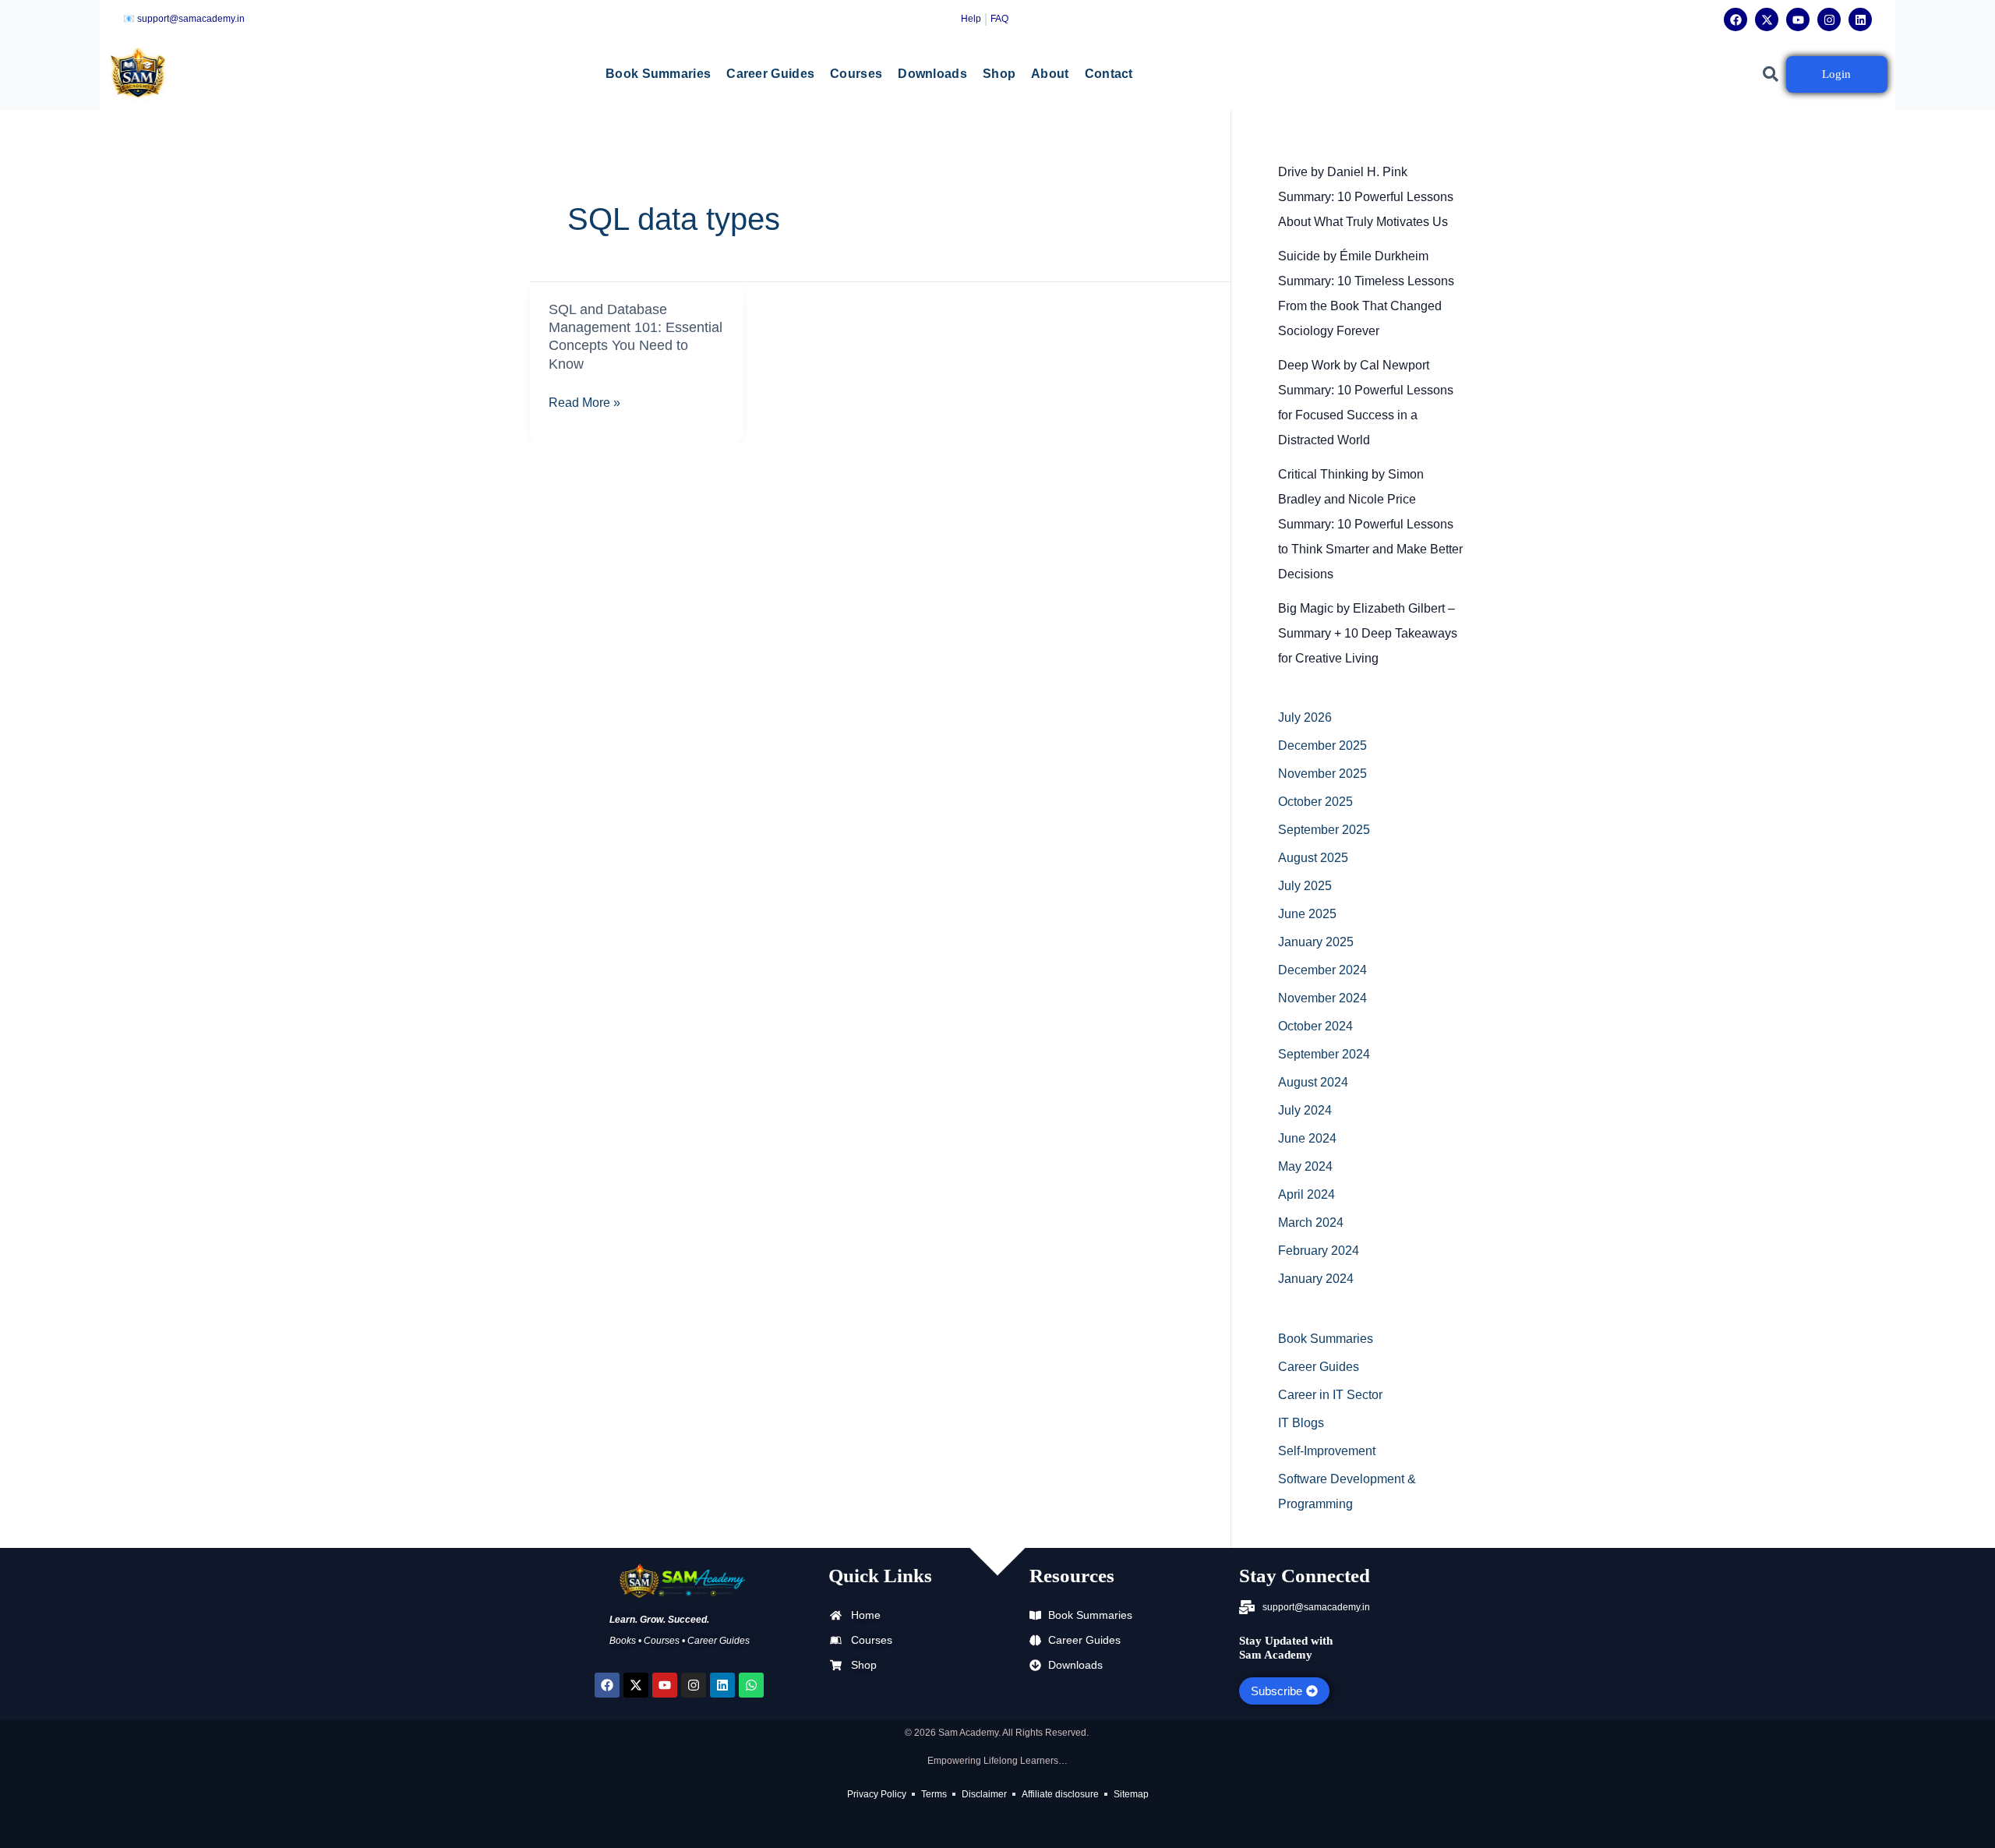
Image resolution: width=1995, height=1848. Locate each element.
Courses (856, 74)
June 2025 (1307, 914)
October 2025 (1315, 802)
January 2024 (1316, 1279)
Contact (1109, 74)
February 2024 (1319, 1251)
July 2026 (1305, 717)
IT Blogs (1301, 1423)
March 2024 (1311, 1223)
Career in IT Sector (1330, 1395)
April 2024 (1306, 1194)
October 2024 (1315, 1026)
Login (1836, 74)
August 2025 (1313, 858)
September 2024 (1324, 1054)
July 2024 (1305, 1110)
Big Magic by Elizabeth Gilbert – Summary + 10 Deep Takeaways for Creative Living (1368, 633)
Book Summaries (658, 74)
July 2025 (1305, 886)
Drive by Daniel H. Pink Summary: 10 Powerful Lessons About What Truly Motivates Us (1366, 197)
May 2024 (1305, 1166)
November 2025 (1322, 774)
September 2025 (1324, 830)
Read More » (584, 403)
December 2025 (1322, 746)
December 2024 (1322, 970)
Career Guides (770, 74)
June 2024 (1307, 1138)
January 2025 (1316, 942)
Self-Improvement (1327, 1451)
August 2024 (1313, 1082)
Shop (999, 74)
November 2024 (1322, 998)
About (1050, 74)
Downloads (932, 74)
